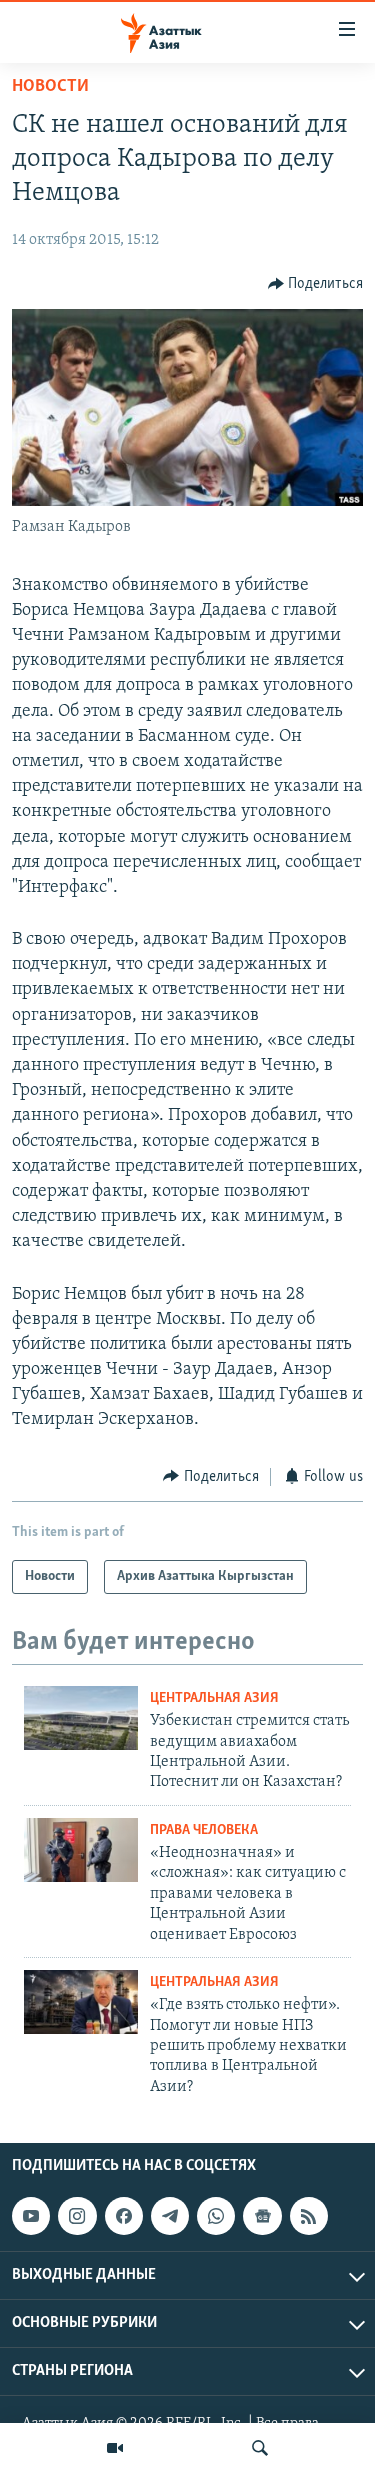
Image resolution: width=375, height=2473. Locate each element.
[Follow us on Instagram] (77, 2216)
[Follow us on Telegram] (170, 2216)
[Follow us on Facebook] (124, 2216)
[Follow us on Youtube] (31, 2216)
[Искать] (260, 2448)
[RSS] (309, 2216)
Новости (50, 87)
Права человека (204, 1830)
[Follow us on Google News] (262, 2216)
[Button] (316, 284)
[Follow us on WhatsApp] (216, 2216)
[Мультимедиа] (115, 2448)
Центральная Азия (214, 1698)
